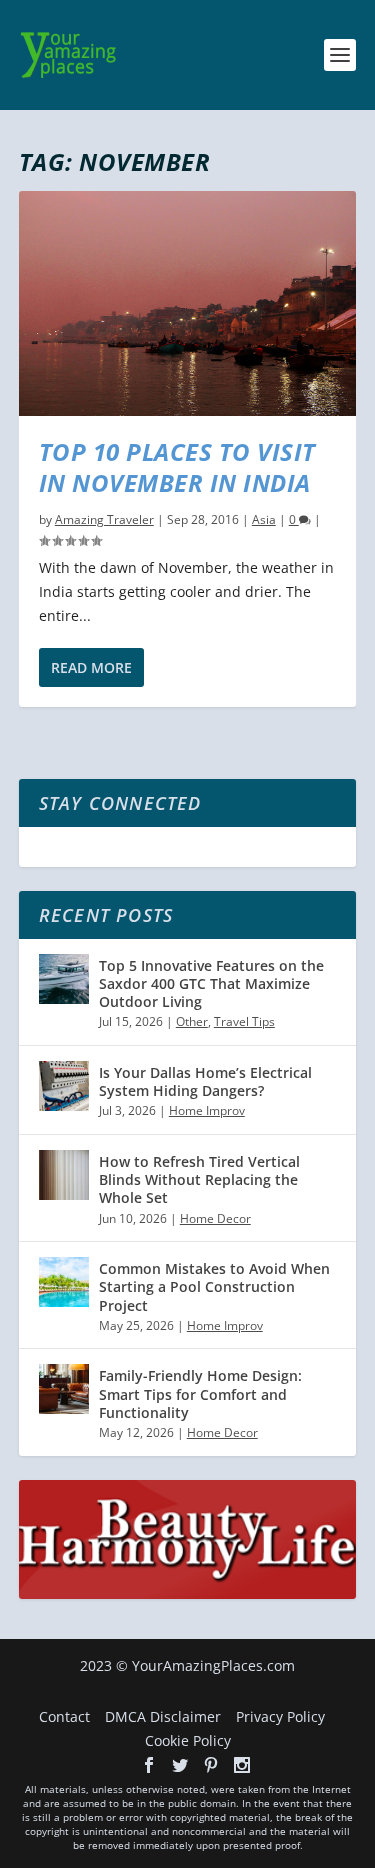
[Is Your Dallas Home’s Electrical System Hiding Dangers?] (64, 1086)
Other (192, 1021)
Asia (264, 519)
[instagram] (242, 1765)
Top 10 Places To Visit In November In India (177, 467)
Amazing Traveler (104, 519)
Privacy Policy (280, 1716)
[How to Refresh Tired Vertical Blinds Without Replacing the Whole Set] (64, 1175)
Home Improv (207, 1110)
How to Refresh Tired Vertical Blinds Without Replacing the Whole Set (199, 1179)
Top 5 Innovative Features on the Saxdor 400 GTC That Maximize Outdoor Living (211, 983)
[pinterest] (211, 1765)
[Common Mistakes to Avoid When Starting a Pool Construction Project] (64, 1282)
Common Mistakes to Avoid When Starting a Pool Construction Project (214, 1286)
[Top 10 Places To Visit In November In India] (188, 303)
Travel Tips (244, 1021)
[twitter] (180, 1765)
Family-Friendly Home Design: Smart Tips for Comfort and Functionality (200, 1393)
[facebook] (149, 1765)
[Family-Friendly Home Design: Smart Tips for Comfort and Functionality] (64, 1389)
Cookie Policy (188, 1740)
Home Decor (215, 1218)
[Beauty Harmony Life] (188, 1593)
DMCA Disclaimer (163, 1716)
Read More (91, 667)
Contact (64, 1716)
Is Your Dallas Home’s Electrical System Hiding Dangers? (205, 1081)
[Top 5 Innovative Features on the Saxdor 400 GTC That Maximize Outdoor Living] (64, 979)
